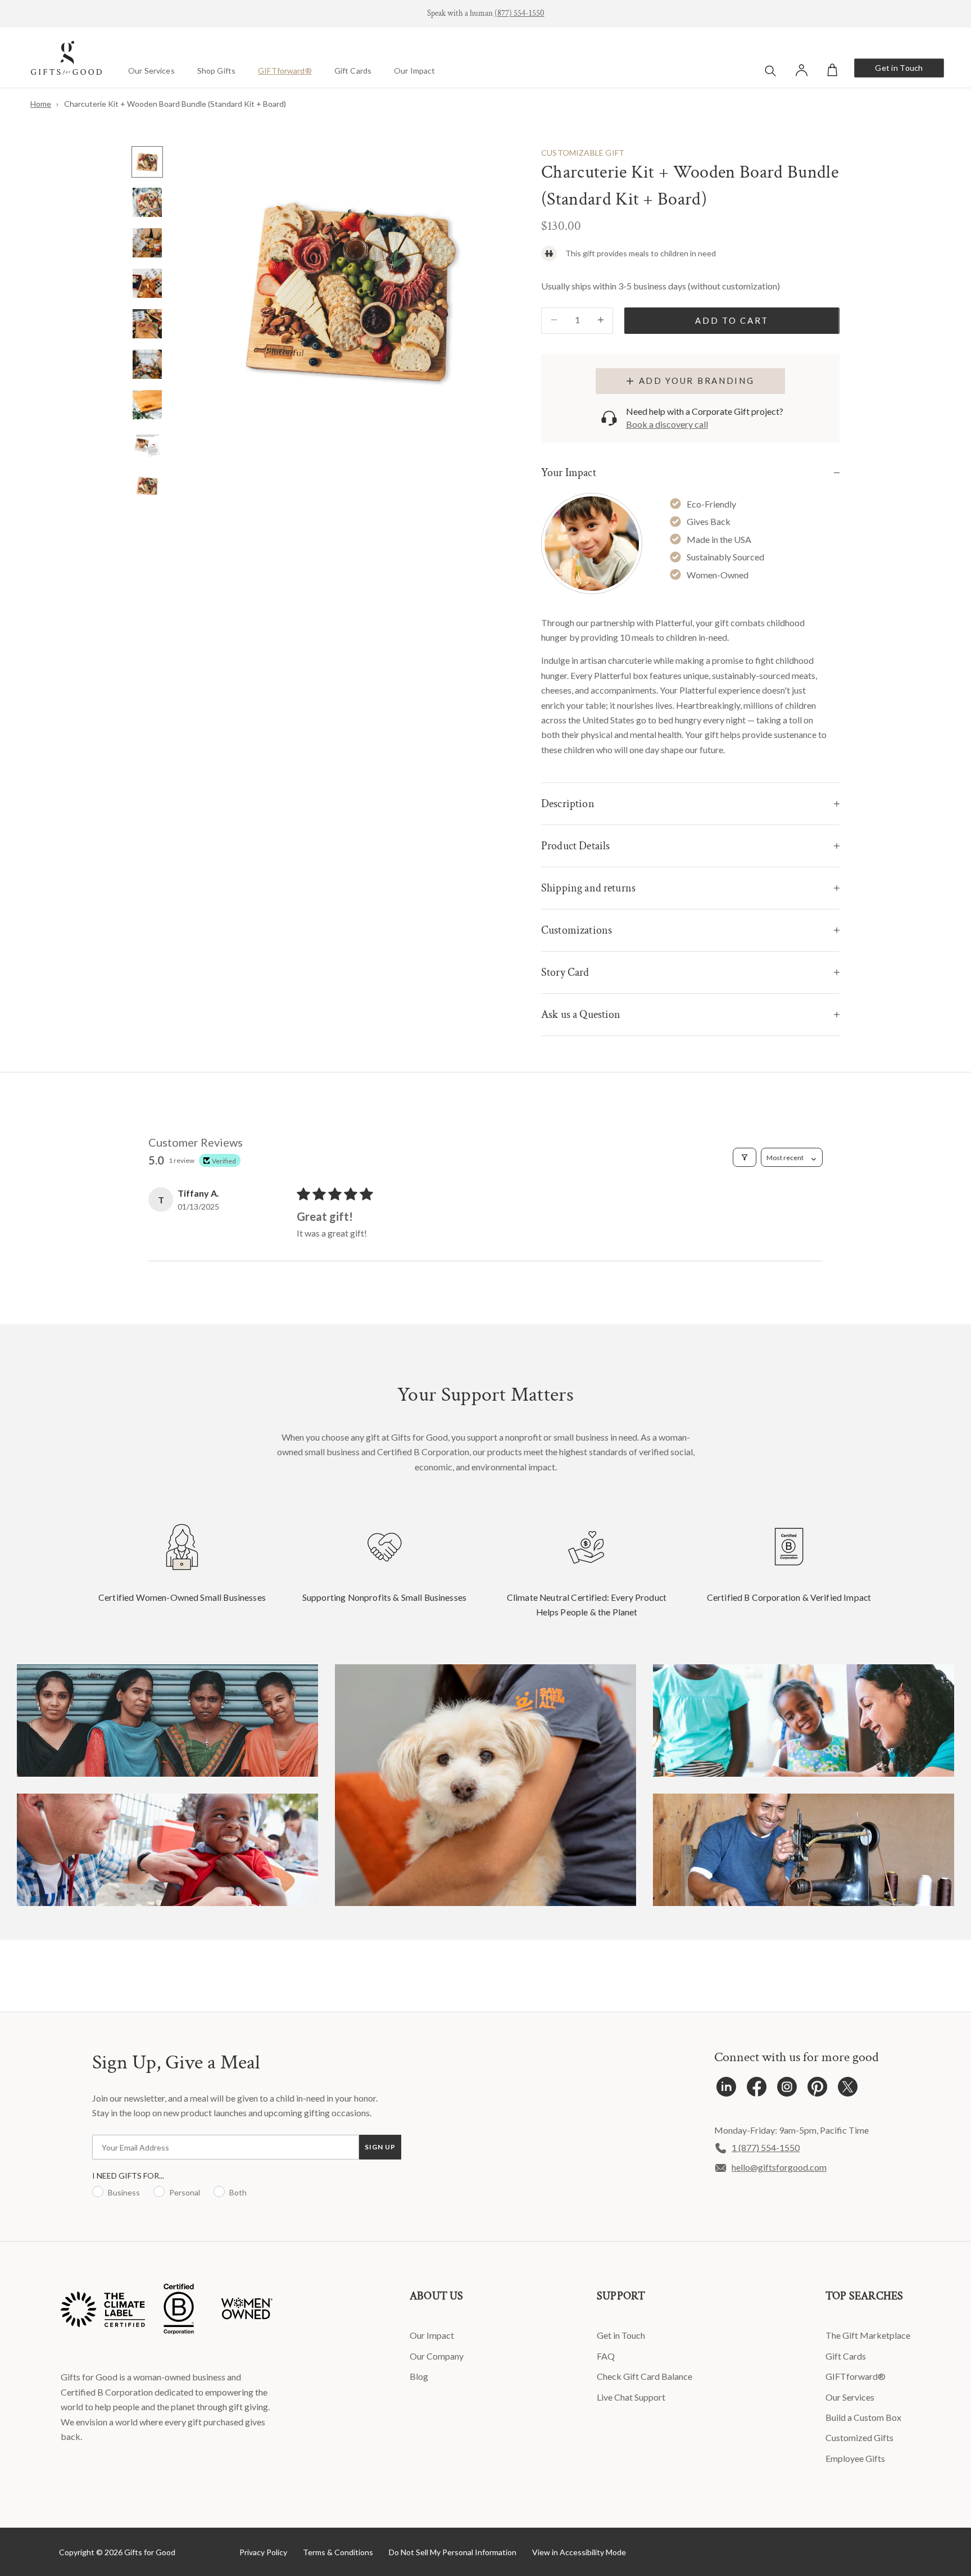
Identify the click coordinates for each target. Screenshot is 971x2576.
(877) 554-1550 (519, 13)
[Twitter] (848, 2090)
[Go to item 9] (147, 486)
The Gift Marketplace (868, 2335)
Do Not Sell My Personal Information (453, 2552)
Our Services (151, 71)
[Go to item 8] (147, 445)
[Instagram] (787, 2090)
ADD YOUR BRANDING (697, 381)
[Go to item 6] (147, 364)
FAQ (606, 2356)
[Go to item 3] (147, 243)
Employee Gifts (855, 2458)
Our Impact (414, 71)
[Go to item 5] (147, 324)
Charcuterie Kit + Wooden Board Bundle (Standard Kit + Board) (175, 104)
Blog (419, 2376)
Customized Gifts (859, 2437)
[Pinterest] (817, 2090)
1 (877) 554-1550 (766, 2147)
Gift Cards (353, 71)
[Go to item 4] (147, 283)
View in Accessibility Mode (579, 2552)
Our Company (437, 2356)
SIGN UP (380, 2147)
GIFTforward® (285, 71)
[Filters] (745, 1157)
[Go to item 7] (147, 405)
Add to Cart (732, 320)
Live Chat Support (631, 2397)
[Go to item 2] (147, 202)
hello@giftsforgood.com (779, 2167)
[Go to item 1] (147, 162)
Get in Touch (899, 68)
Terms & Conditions (338, 2552)
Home (41, 104)
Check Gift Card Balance (645, 2376)
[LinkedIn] (726, 2090)
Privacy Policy (263, 2552)
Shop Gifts (216, 71)
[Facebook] (757, 2090)
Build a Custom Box (863, 2417)
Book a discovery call (667, 424)
